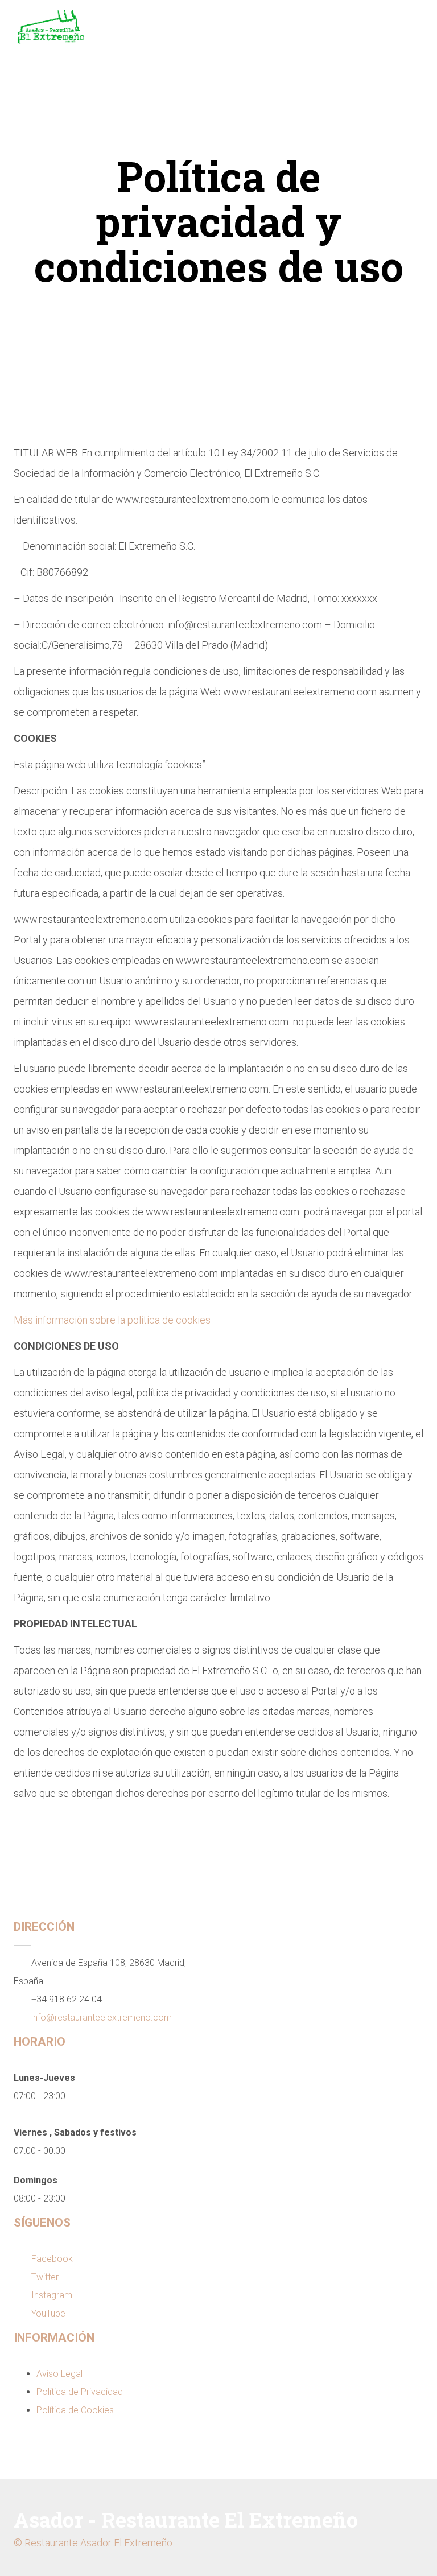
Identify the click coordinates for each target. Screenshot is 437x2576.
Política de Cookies (75, 2410)
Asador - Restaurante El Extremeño (186, 2520)
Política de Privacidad (80, 2392)
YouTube (48, 2313)
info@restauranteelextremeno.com (102, 2017)
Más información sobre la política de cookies (112, 1320)
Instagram (52, 2295)
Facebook (52, 2259)
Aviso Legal (59, 2374)
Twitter (45, 2277)
